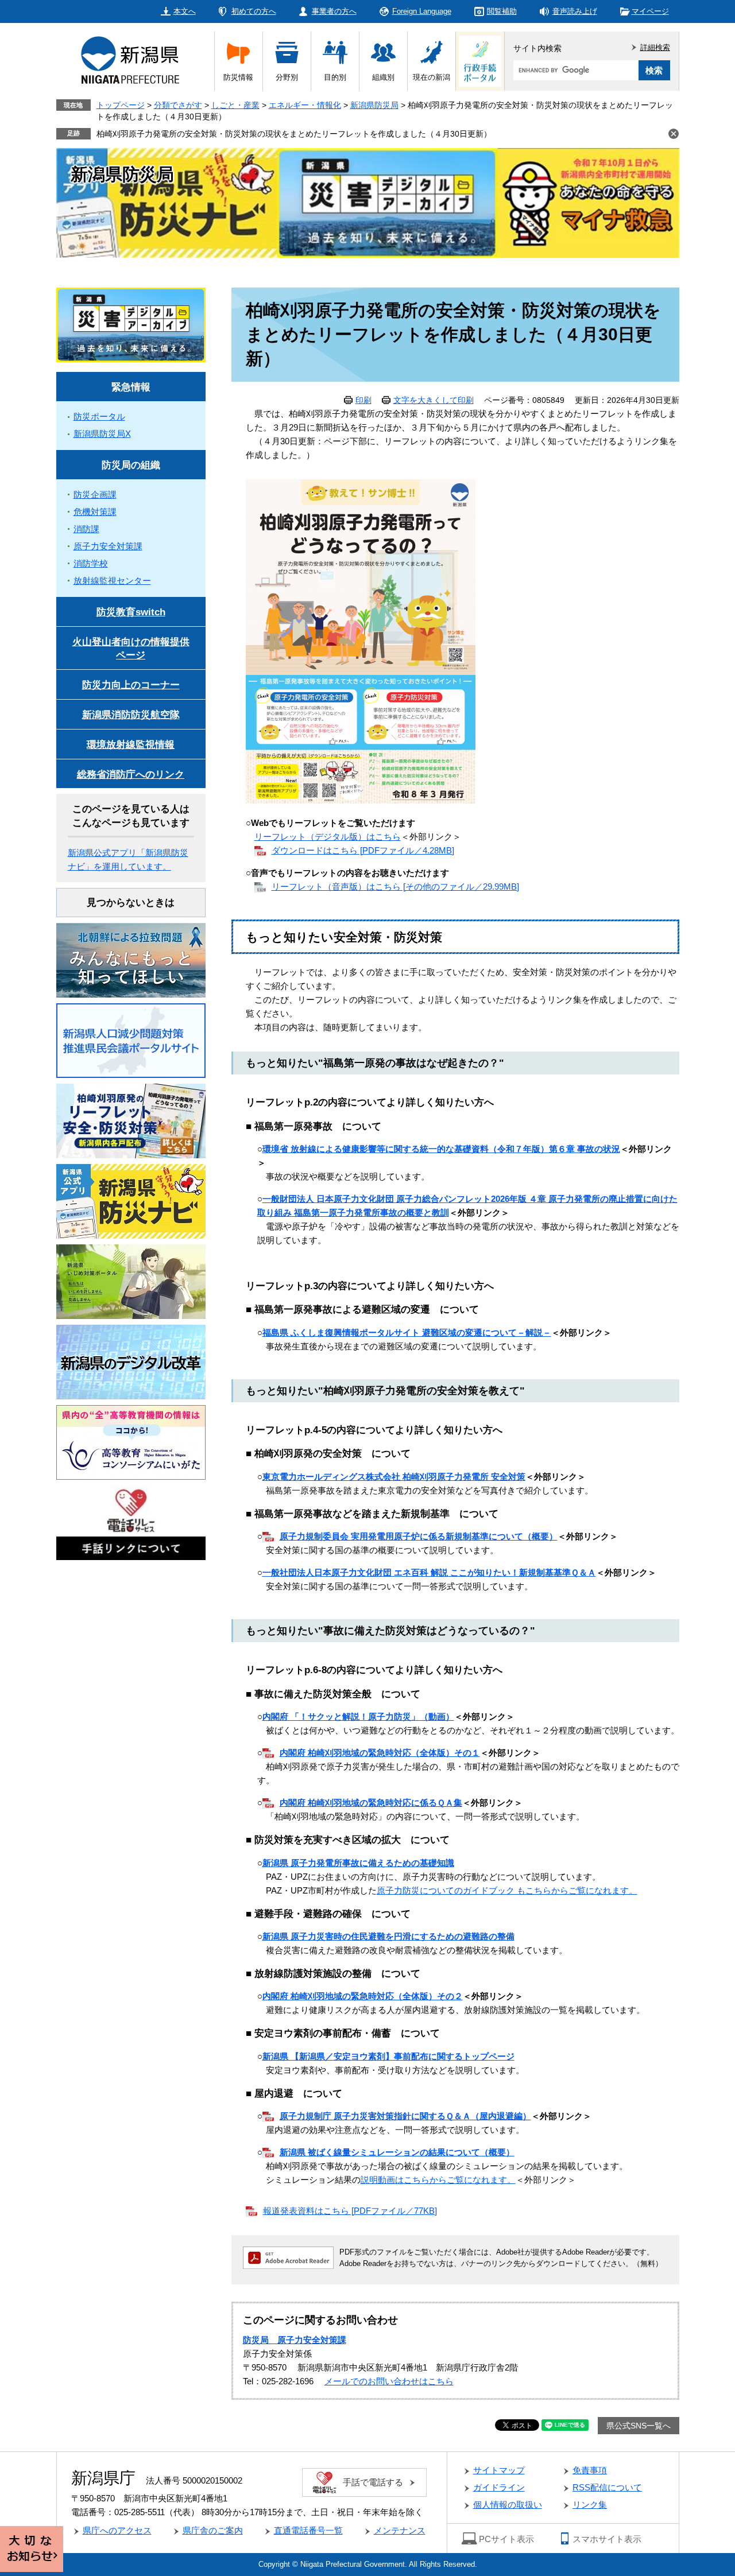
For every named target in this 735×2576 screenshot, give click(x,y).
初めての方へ (254, 11)
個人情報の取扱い (508, 2505)
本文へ (185, 11)
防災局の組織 (131, 465)
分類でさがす (178, 105)
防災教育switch (131, 612)
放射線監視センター (112, 581)
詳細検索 (655, 47)
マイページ (650, 11)
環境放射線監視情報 (131, 745)
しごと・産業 (235, 105)
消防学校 (91, 563)
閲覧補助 (502, 11)
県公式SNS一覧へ (639, 2426)
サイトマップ (499, 2470)
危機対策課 (95, 512)
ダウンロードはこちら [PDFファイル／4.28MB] (363, 850)
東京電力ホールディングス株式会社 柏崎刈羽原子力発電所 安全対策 (394, 1477)
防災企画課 (95, 494)
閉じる (674, 134)
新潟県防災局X (102, 434)
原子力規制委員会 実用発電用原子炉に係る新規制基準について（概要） (419, 1536)
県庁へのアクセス (117, 2530)
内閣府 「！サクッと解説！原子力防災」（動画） (358, 1716)
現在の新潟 (432, 77)
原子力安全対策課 (108, 546)
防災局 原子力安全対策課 (295, 2340)
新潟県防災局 (374, 105)
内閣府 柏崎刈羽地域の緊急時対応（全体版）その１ (380, 1753)
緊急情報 (131, 387)
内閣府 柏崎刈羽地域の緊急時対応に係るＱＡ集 (371, 1803)
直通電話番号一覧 (308, 2530)
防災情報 (238, 77)
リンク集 (590, 2505)
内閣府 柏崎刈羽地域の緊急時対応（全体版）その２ (363, 1996)
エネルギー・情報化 (305, 105)
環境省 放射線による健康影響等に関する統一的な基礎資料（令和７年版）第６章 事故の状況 (441, 1149)
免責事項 (590, 2470)
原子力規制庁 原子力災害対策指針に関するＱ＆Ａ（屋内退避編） (405, 2116)
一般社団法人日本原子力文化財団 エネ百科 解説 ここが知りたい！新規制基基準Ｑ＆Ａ (429, 1572)
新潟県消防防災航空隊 (131, 715)
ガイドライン (499, 2487)
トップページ (121, 105)
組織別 (383, 77)
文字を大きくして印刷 (434, 400)
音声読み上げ (575, 11)
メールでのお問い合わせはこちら (389, 2381)
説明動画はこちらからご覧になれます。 (438, 2180)
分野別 (287, 77)
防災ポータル (99, 416)
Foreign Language (422, 11)
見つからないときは (131, 903)
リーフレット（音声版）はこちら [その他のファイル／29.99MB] (395, 887)
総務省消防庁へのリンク (131, 775)
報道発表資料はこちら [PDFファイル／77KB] (350, 2211)
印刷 (363, 400)
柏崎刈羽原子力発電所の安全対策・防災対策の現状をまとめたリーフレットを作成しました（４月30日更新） (294, 134)
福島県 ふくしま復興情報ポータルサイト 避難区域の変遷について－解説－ (407, 1332)
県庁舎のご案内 (213, 2530)
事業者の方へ (334, 11)
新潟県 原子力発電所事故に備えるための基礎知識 (358, 1863)
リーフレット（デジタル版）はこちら (328, 837)
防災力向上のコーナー (131, 685)
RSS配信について (607, 2487)
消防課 (86, 529)
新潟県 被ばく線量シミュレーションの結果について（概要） (397, 2152)
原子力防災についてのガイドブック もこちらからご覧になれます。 (507, 1890)
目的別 (335, 77)
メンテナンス (400, 2530)
